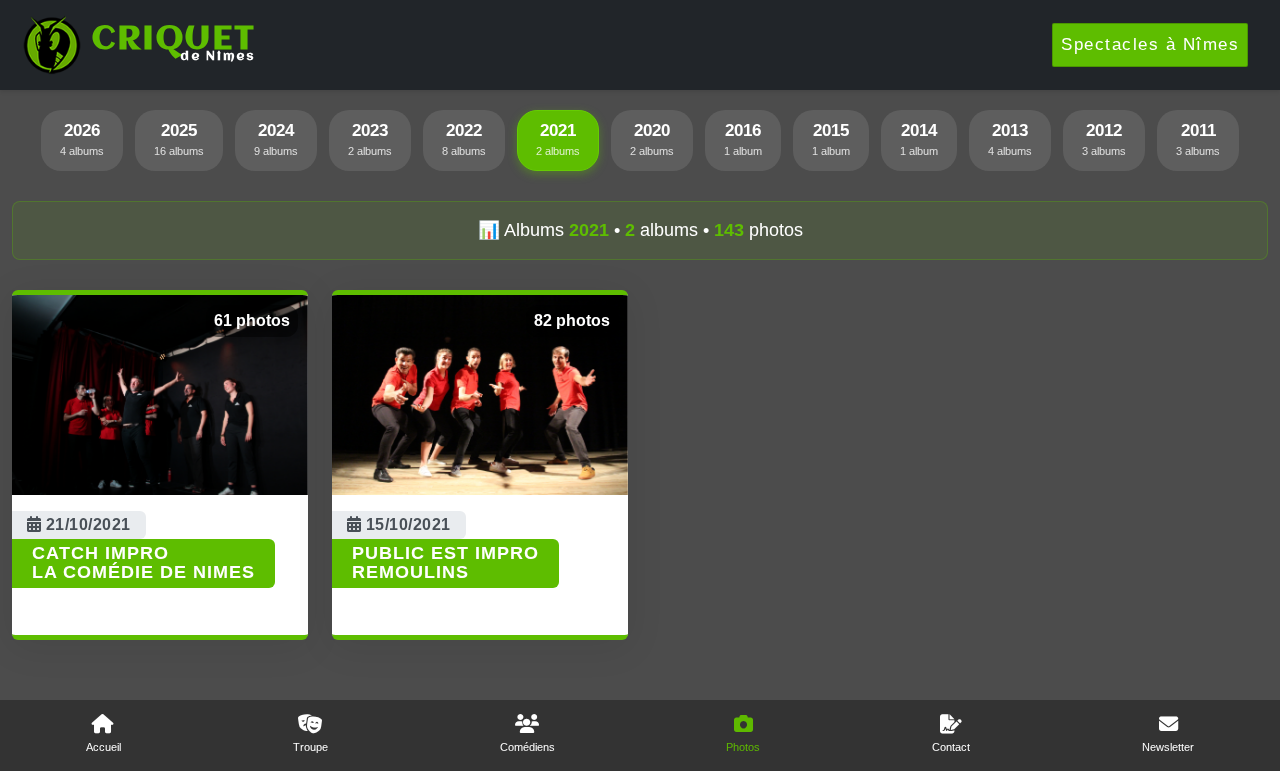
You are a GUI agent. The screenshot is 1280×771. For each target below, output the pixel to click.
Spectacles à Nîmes (1150, 44)
